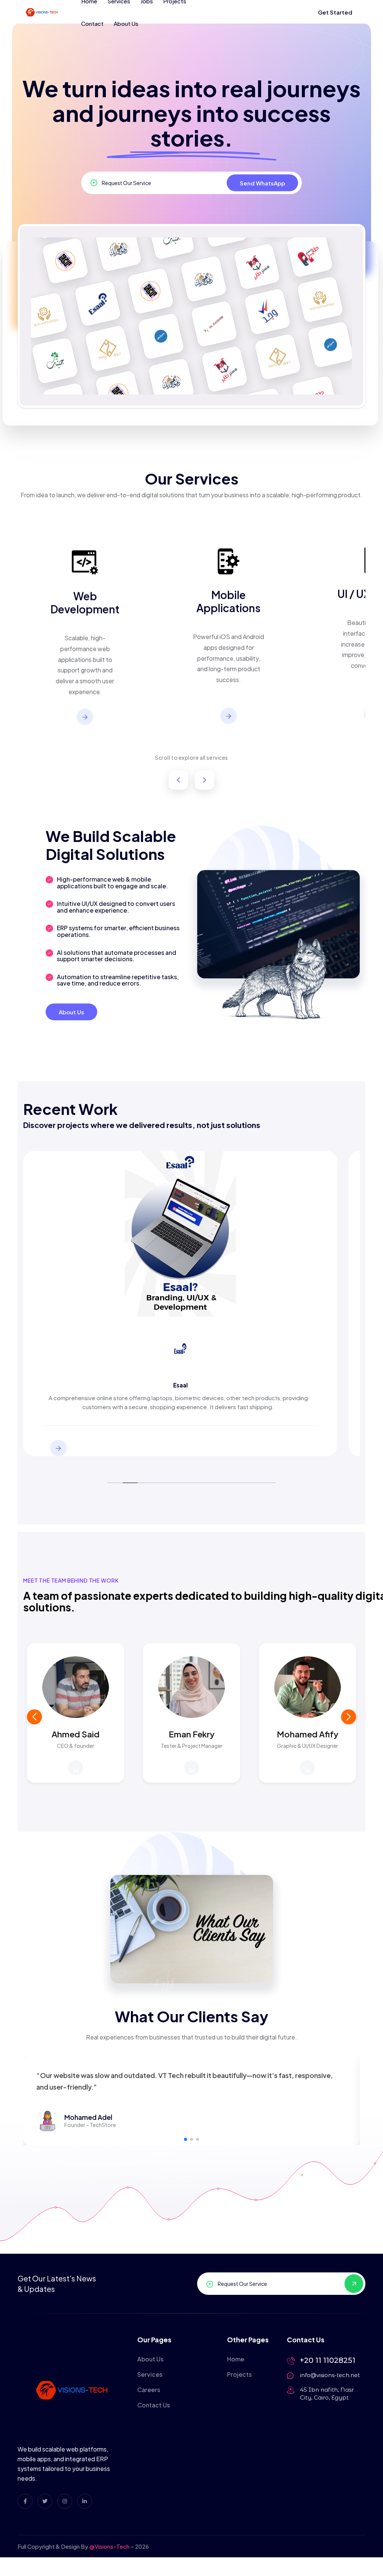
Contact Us (154, 2405)
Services (150, 2374)
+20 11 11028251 (328, 2360)
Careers (149, 2390)
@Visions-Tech (109, 2546)
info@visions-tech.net (330, 2375)
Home (236, 2359)
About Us (126, 23)
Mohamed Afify (308, 1734)
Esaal (180, 1385)
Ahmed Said (76, 1734)
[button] (349, 1717)
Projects (239, 2374)
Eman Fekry (192, 1734)
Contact (92, 23)
